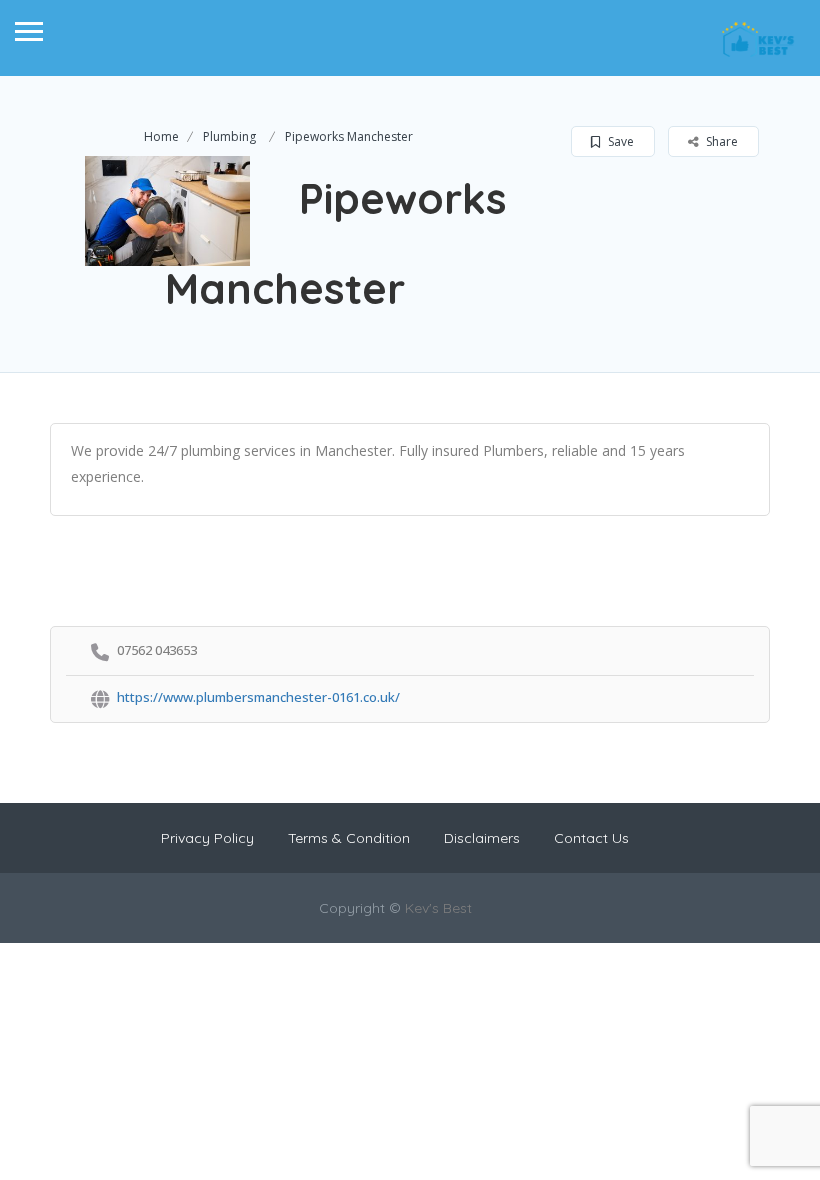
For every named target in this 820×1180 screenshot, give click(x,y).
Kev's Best (438, 908)
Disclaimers (482, 838)
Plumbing (229, 136)
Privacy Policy (207, 838)
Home (161, 136)
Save (619, 141)
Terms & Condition (349, 838)
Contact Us (591, 838)
